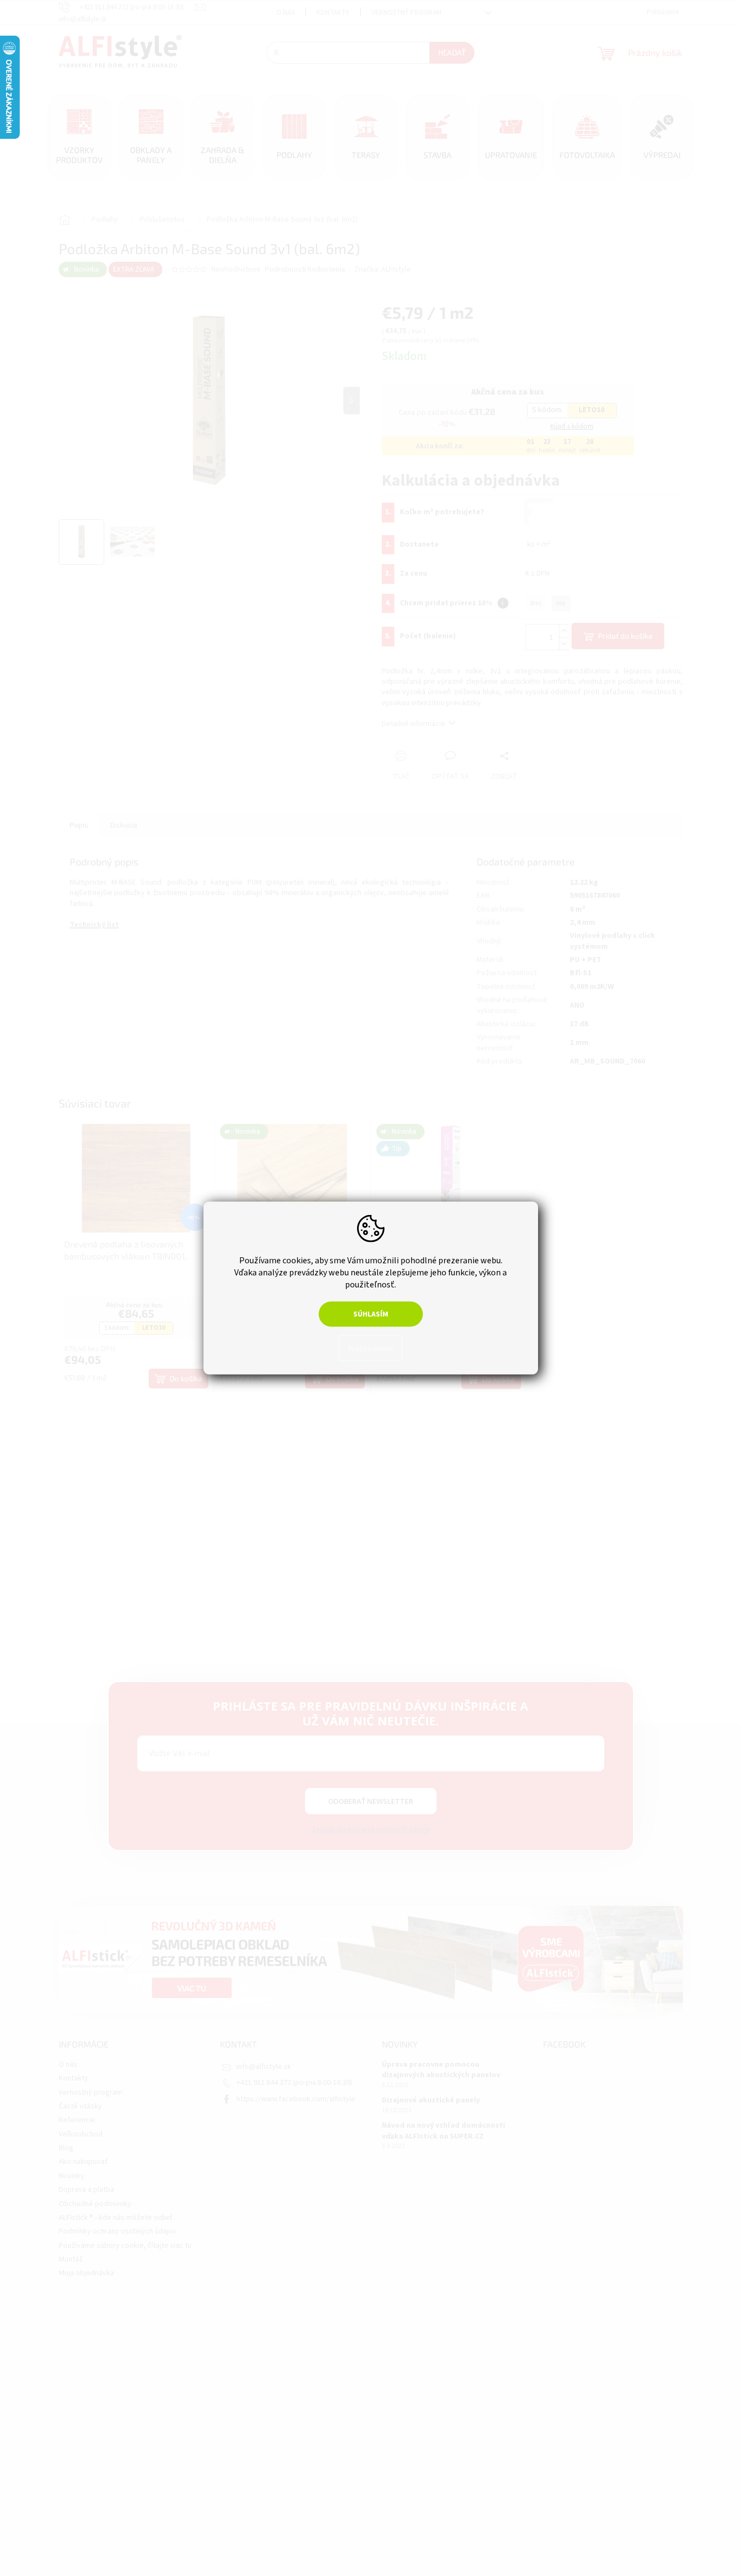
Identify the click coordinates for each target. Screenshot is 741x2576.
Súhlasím (371, 1314)
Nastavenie (370, 1348)
